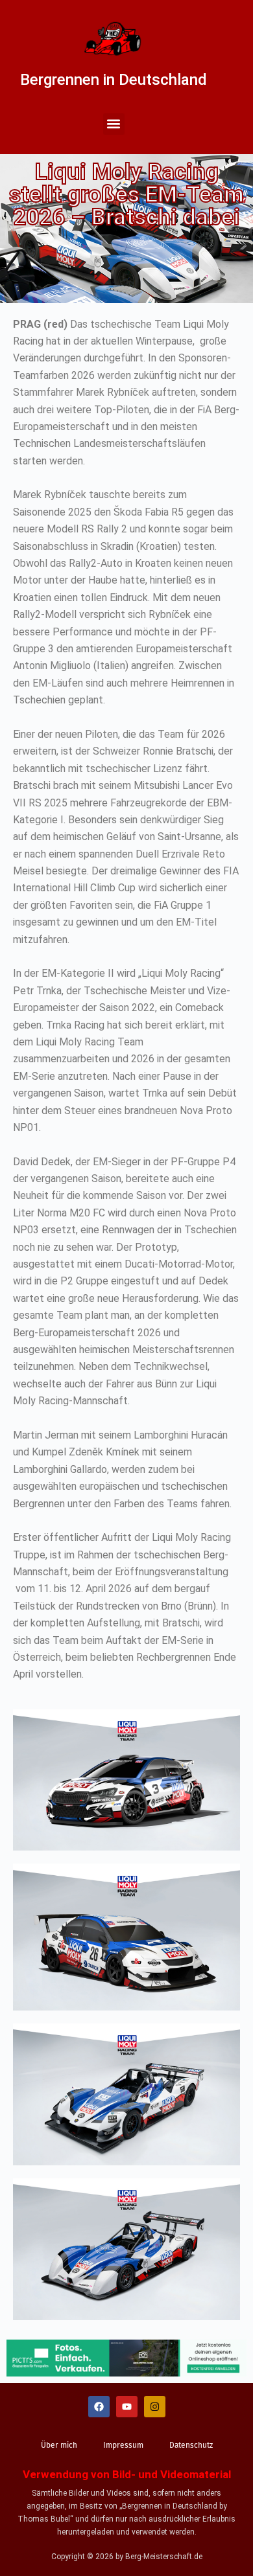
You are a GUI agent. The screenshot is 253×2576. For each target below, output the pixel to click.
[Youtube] (127, 2407)
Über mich (59, 2445)
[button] (114, 124)
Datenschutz (191, 2445)
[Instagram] (155, 2407)
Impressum (123, 2445)
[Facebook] (99, 2407)
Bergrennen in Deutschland (114, 80)
